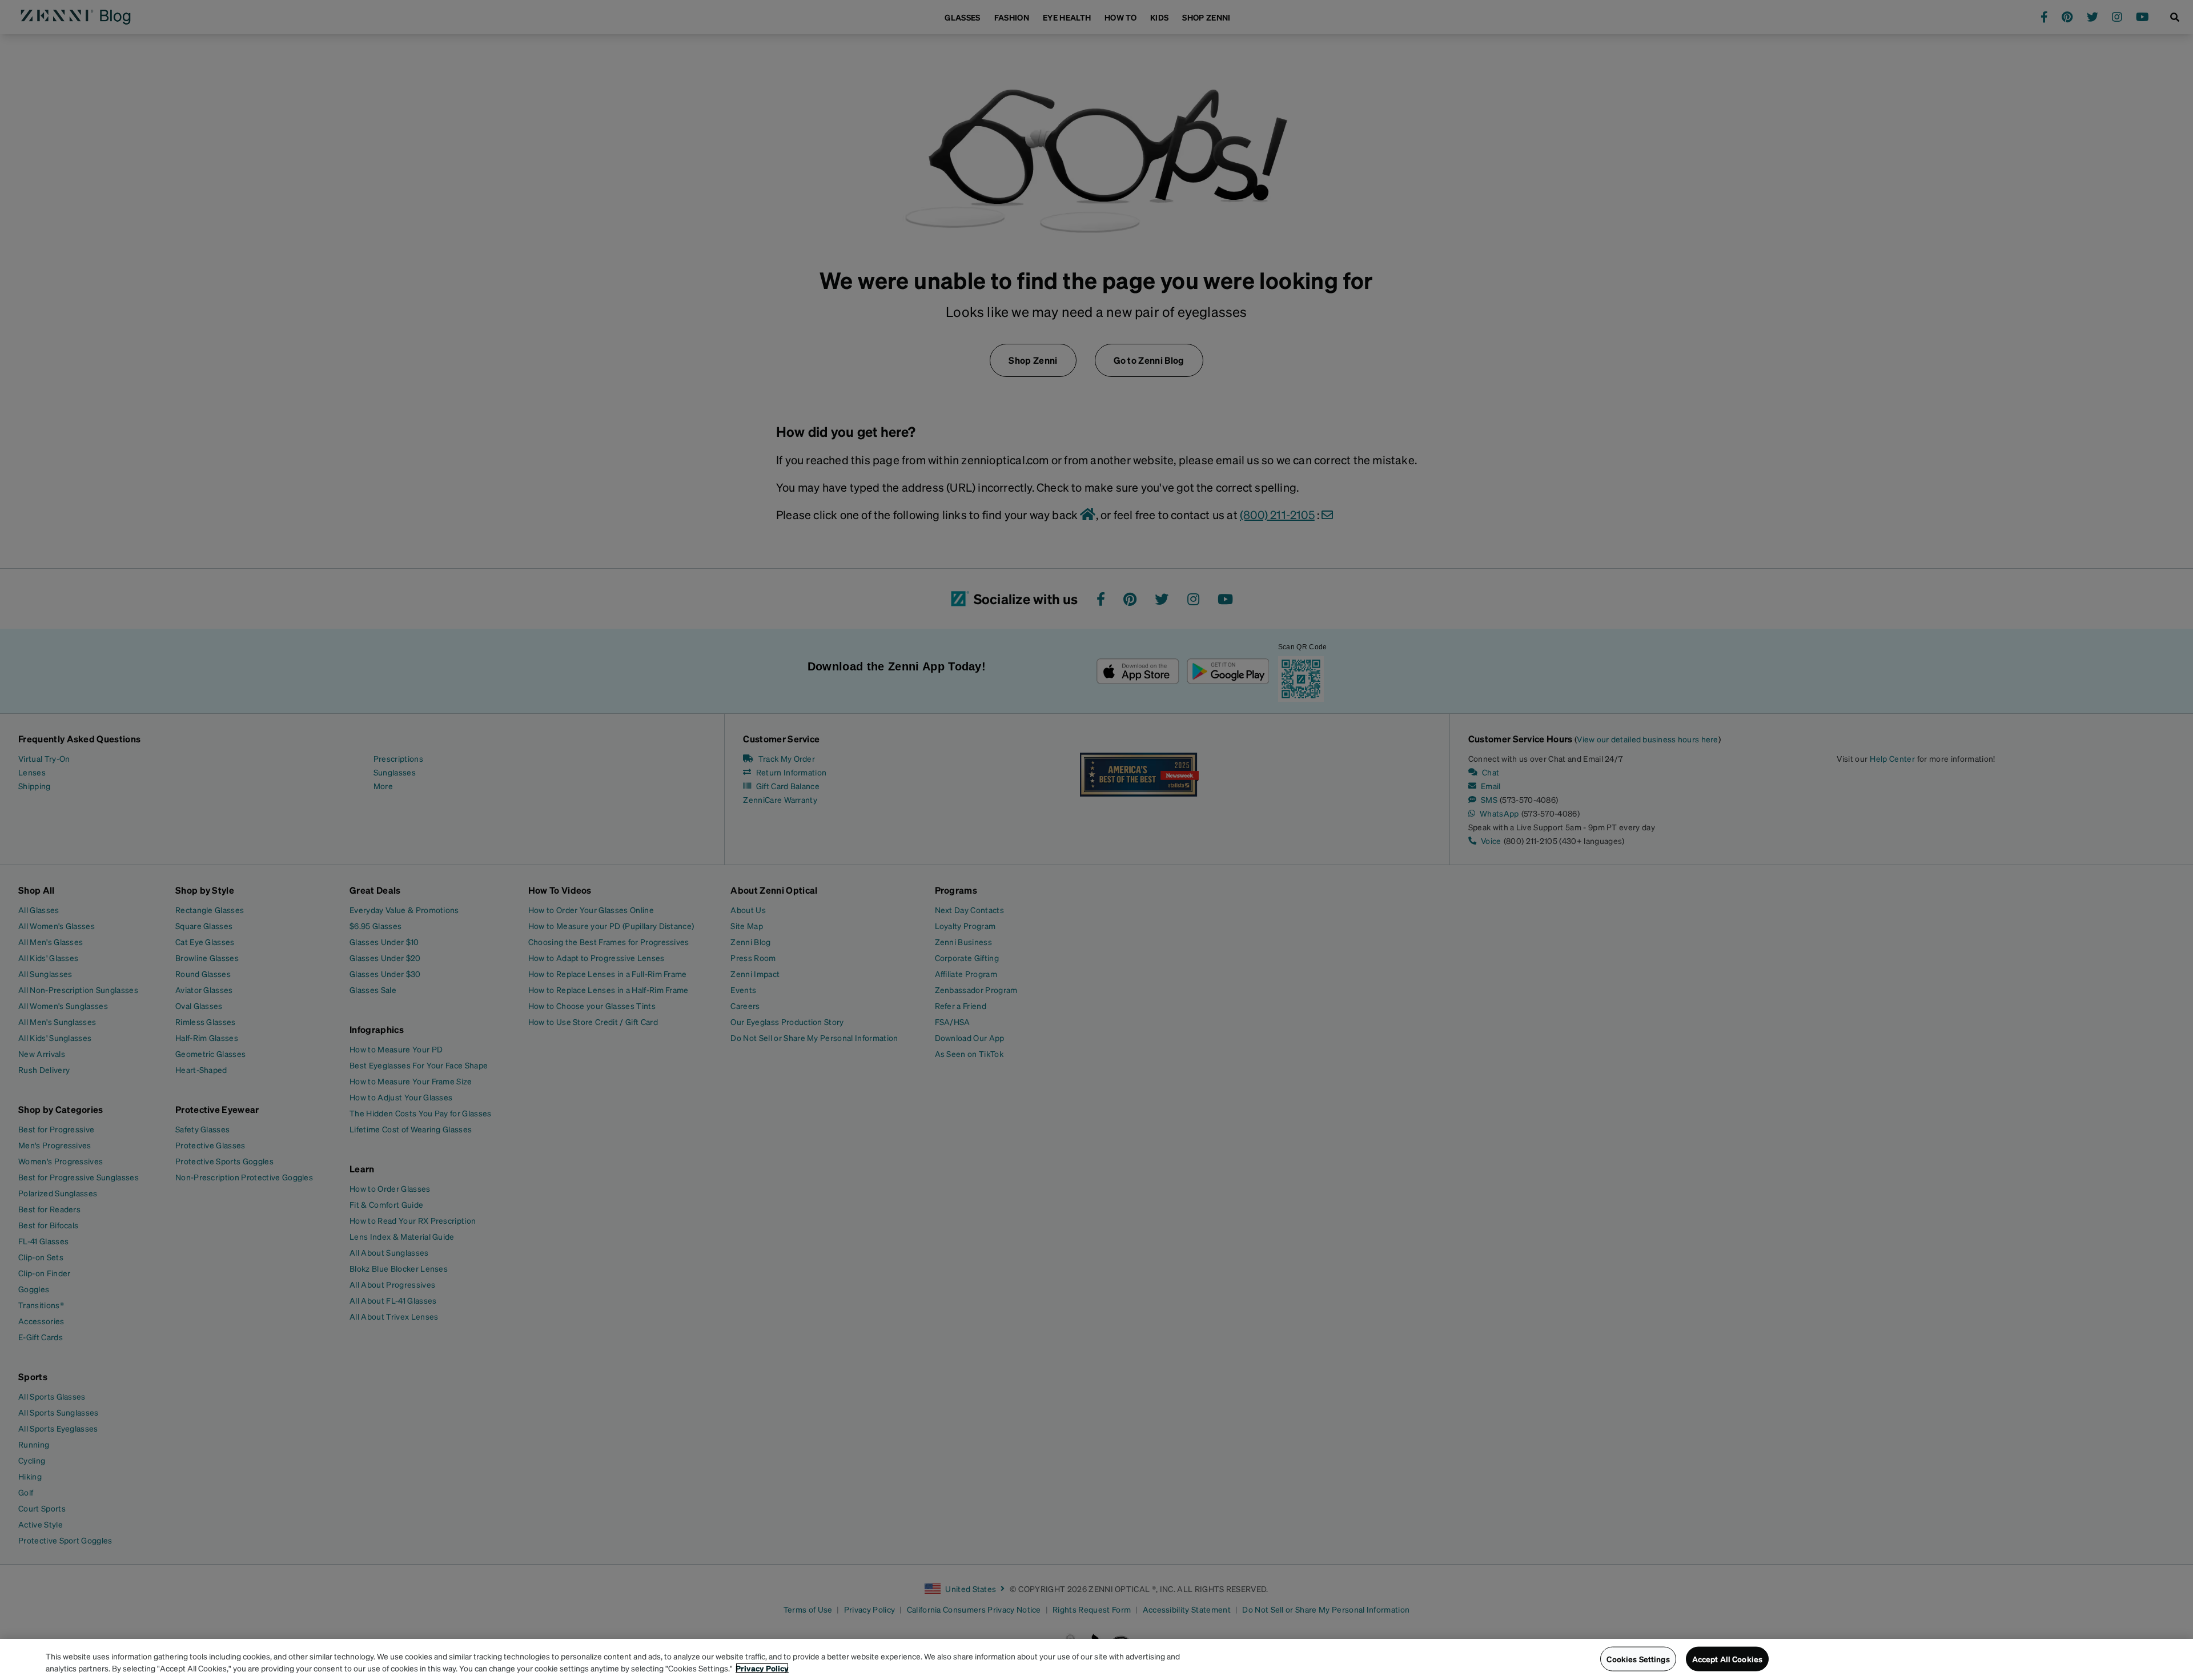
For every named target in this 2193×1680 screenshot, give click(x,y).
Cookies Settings (1638, 1659)
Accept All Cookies (1728, 1659)
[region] (1096, 1659)
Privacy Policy (762, 1668)
